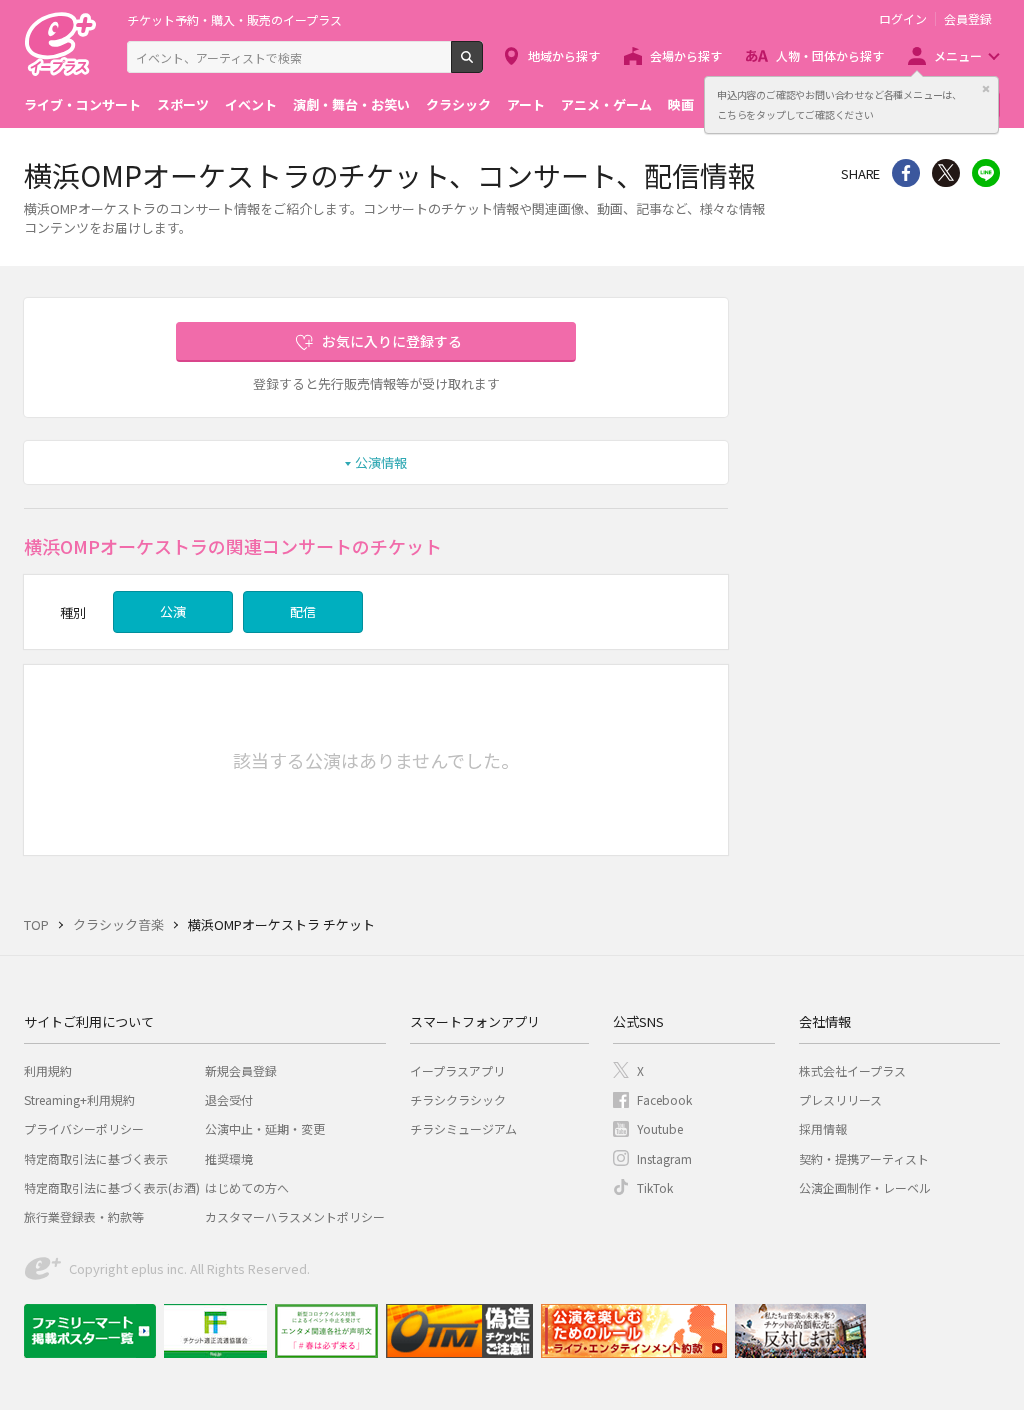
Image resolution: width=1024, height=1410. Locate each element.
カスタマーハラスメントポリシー (295, 1216)
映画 (681, 104)
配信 (303, 611)
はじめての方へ (247, 1187)
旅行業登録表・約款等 (84, 1216)
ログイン (903, 19)
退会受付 (229, 1099)
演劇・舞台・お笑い (351, 104)
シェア (906, 173)
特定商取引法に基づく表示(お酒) (112, 1187)
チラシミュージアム (463, 1128)
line (986, 173)
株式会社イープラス (852, 1070)
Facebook (664, 1099)
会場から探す (686, 55)
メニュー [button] (958, 55)
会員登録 (968, 19)
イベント (251, 104)
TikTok (655, 1187)
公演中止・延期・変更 (265, 1128)
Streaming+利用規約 (79, 1099)
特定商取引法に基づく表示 (96, 1158)
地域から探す (564, 55)
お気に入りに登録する (392, 341)
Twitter (946, 173)
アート (526, 104)
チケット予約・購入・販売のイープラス (234, 19)
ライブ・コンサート (82, 104)
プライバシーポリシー (84, 1128)
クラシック (458, 104)
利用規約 (48, 1070)
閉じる (986, 89)
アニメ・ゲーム (606, 104)
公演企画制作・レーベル (865, 1187)
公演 (173, 611)
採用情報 (823, 1128)
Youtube (660, 1128)
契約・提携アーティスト (864, 1158)
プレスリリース (840, 1099)
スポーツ (183, 104)
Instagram (664, 1158)
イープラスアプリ (457, 1070)
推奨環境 (229, 1158)
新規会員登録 (241, 1070)
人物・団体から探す (830, 55)
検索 (482, 65)
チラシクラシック (458, 1099)
